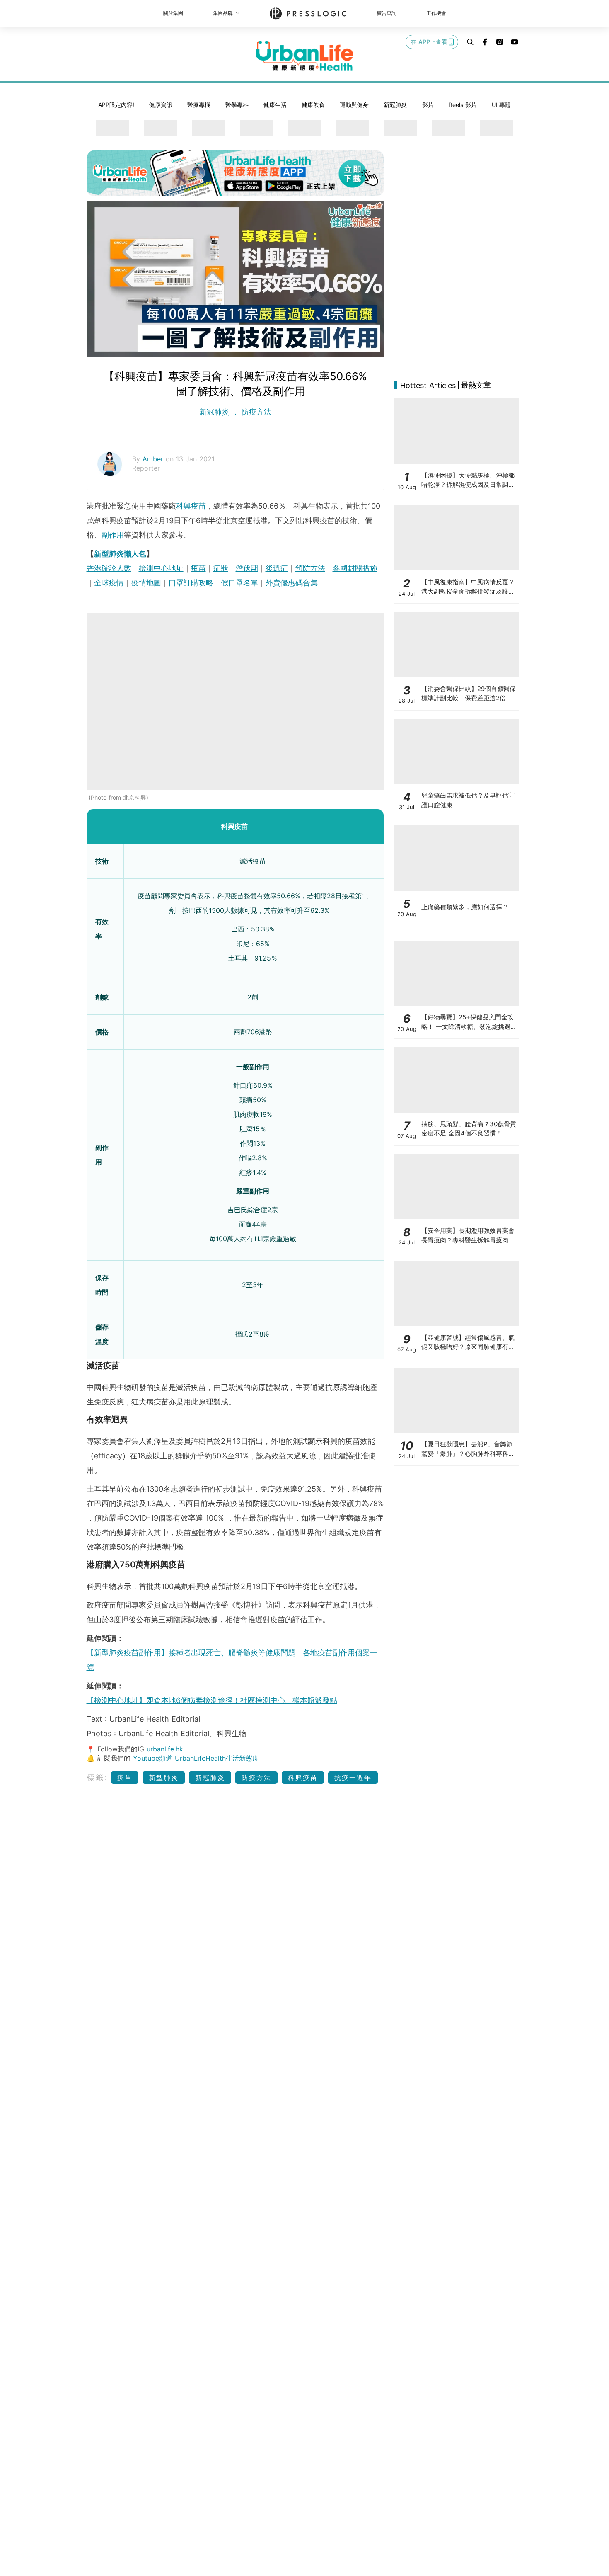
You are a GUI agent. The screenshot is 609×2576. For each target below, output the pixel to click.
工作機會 (436, 13)
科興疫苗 (191, 506)
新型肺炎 (164, 1778)
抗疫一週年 (353, 1778)
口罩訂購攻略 (191, 583)
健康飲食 (313, 105)
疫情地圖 (146, 583)
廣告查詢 (387, 13)
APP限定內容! (116, 105)
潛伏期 (247, 568)
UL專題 (501, 105)
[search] (470, 42)
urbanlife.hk (165, 1749)
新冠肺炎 (395, 105)
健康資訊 (161, 105)
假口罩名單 (239, 583)
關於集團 (173, 13)
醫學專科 (237, 105)
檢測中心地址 (161, 568)
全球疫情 (109, 583)
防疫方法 (255, 412)
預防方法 (310, 568)
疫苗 (198, 568)
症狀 (221, 568)
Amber (154, 459)
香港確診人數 (109, 568)
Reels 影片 (463, 105)
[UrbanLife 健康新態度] (304, 56)
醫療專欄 (199, 105)
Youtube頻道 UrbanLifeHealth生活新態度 (196, 1758)
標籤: (98, 1777)
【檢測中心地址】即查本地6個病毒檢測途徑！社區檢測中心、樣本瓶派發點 (212, 1700)
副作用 (113, 535)
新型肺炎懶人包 (120, 554)
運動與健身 (354, 105)
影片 (428, 105)
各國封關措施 (355, 568)
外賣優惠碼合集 (292, 583)
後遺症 (277, 568)
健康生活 (275, 105)
